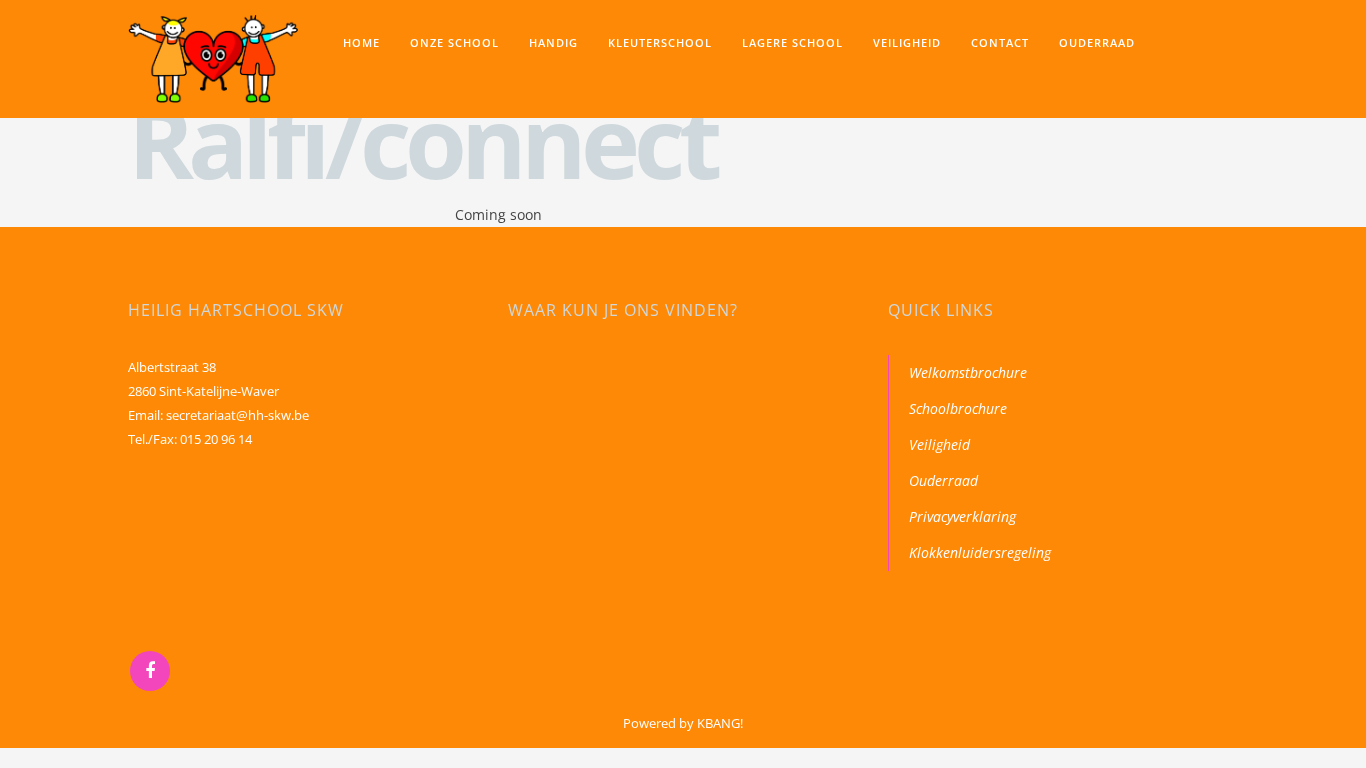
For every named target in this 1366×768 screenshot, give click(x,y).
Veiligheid (907, 42)
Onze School (454, 42)
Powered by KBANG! (683, 723)
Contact (1000, 42)
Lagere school (792, 42)
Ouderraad (1097, 42)
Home (361, 42)
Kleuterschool (660, 42)
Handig (553, 42)
